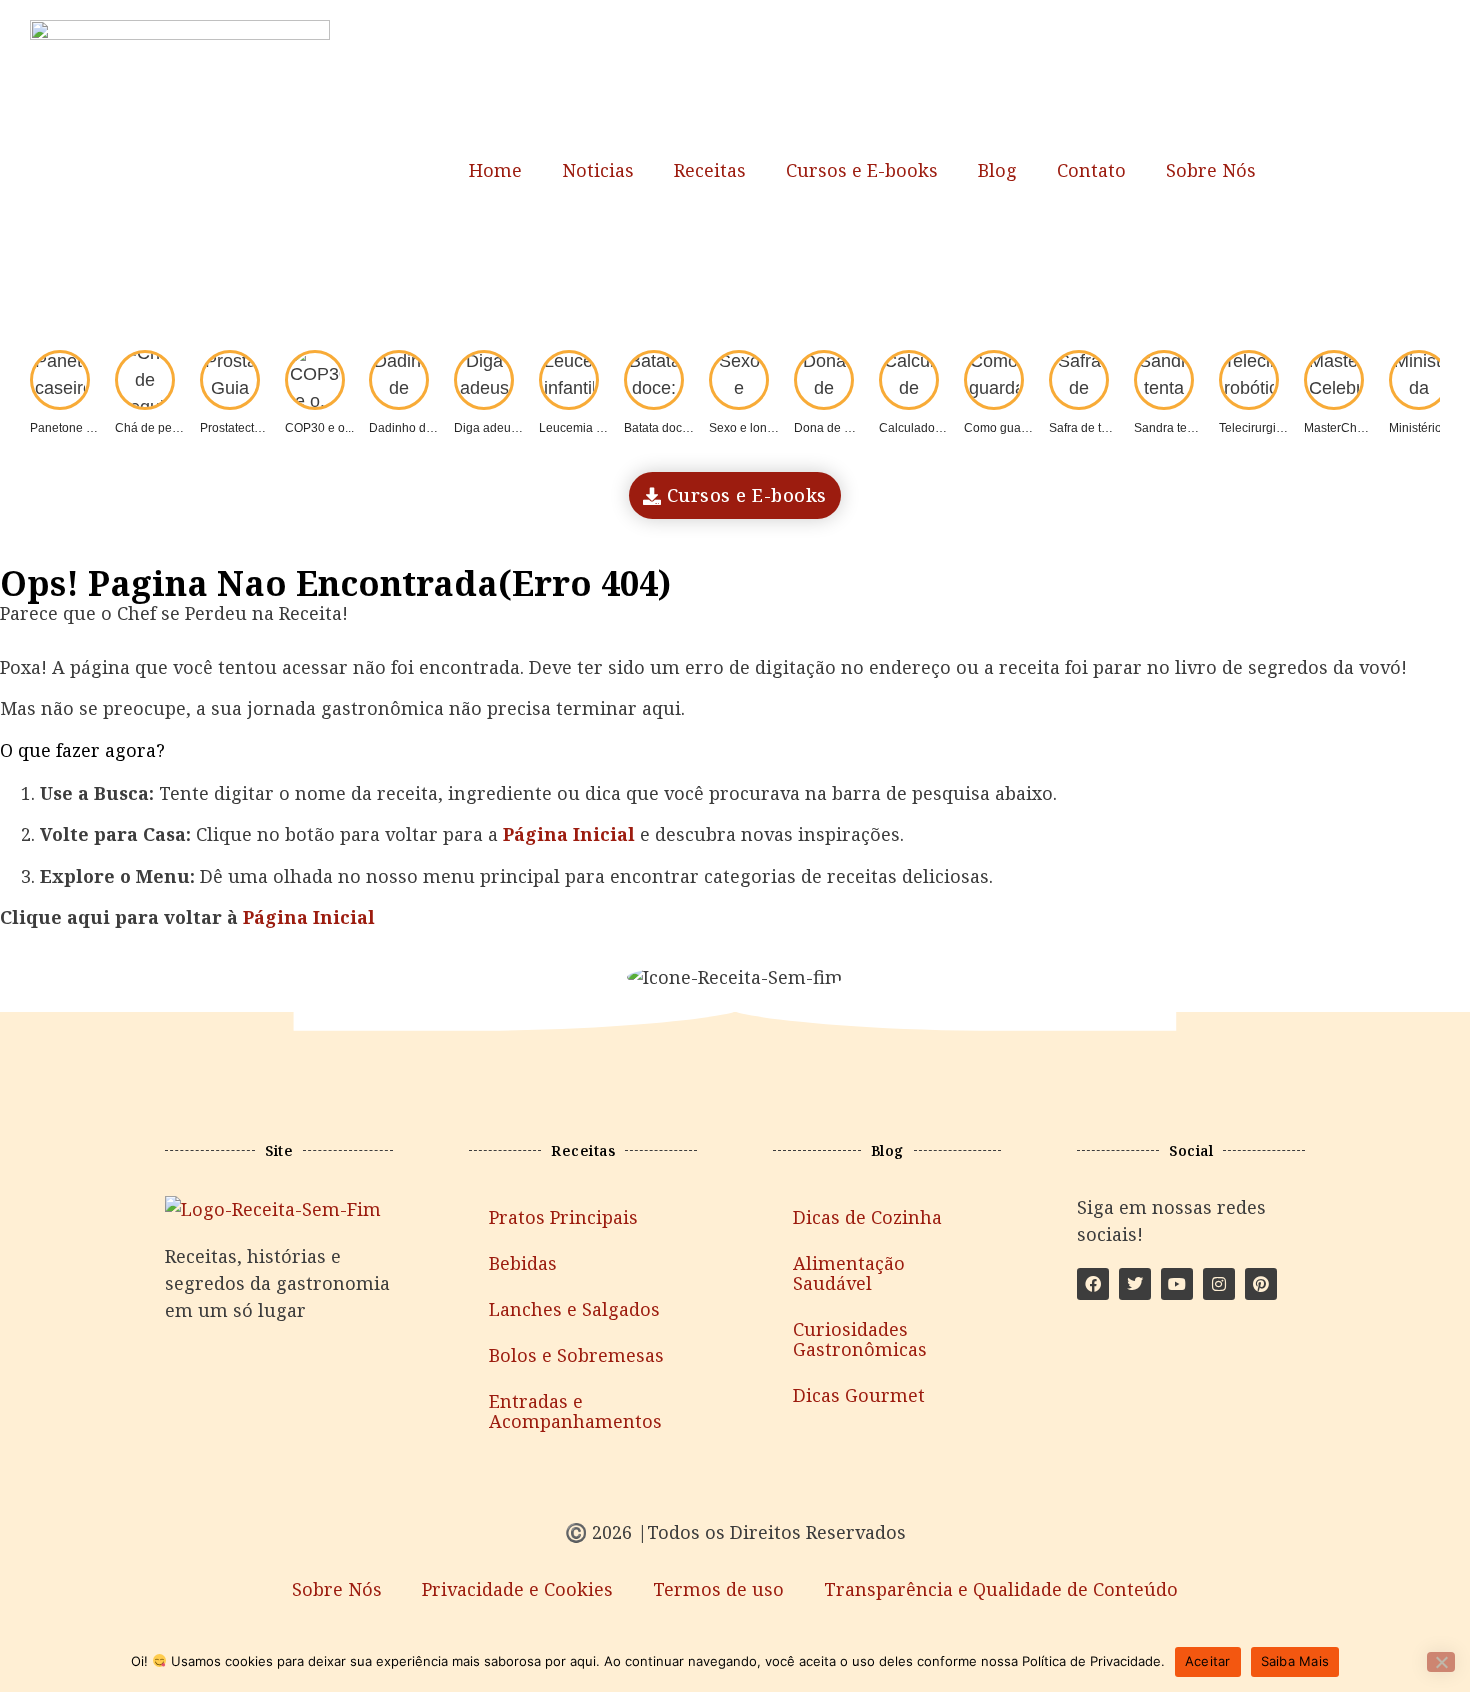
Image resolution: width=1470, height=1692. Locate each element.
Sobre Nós (1211, 170)
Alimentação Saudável (849, 1273)
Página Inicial (309, 917)
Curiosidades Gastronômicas (860, 1339)
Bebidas (523, 1263)
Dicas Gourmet (859, 1395)
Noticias (598, 170)
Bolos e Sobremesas (576, 1355)
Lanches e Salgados (574, 1309)
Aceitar (1208, 1661)
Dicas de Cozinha (867, 1217)
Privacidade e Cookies (517, 1589)
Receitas (710, 170)
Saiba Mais (1295, 1661)
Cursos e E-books (862, 170)
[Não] (1441, 1662)
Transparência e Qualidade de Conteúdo (1001, 1589)
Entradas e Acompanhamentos (575, 1411)
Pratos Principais (563, 1217)
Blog (997, 170)
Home (495, 170)
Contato (1091, 170)
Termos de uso (718, 1589)
